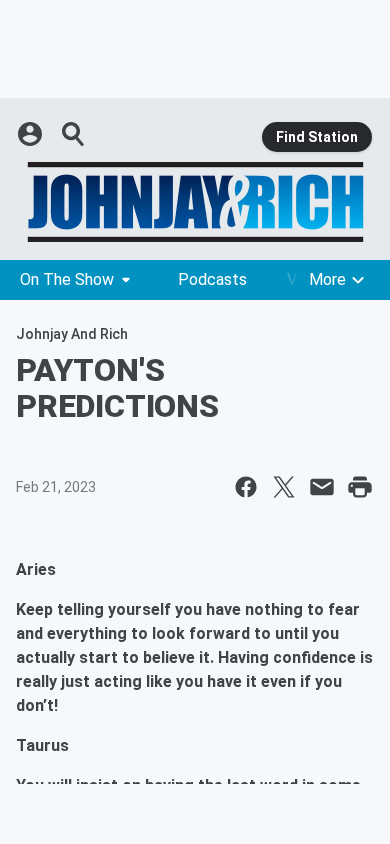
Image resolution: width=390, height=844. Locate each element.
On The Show (67, 279)
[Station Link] (195, 202)
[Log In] (32, 134)
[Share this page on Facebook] (246, 487)
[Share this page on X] (284, 487)
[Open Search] (74, 134)
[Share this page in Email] (322, 487)
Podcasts (212, 279)
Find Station (317, 137)
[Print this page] (360, 487)
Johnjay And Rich (72, 334)
